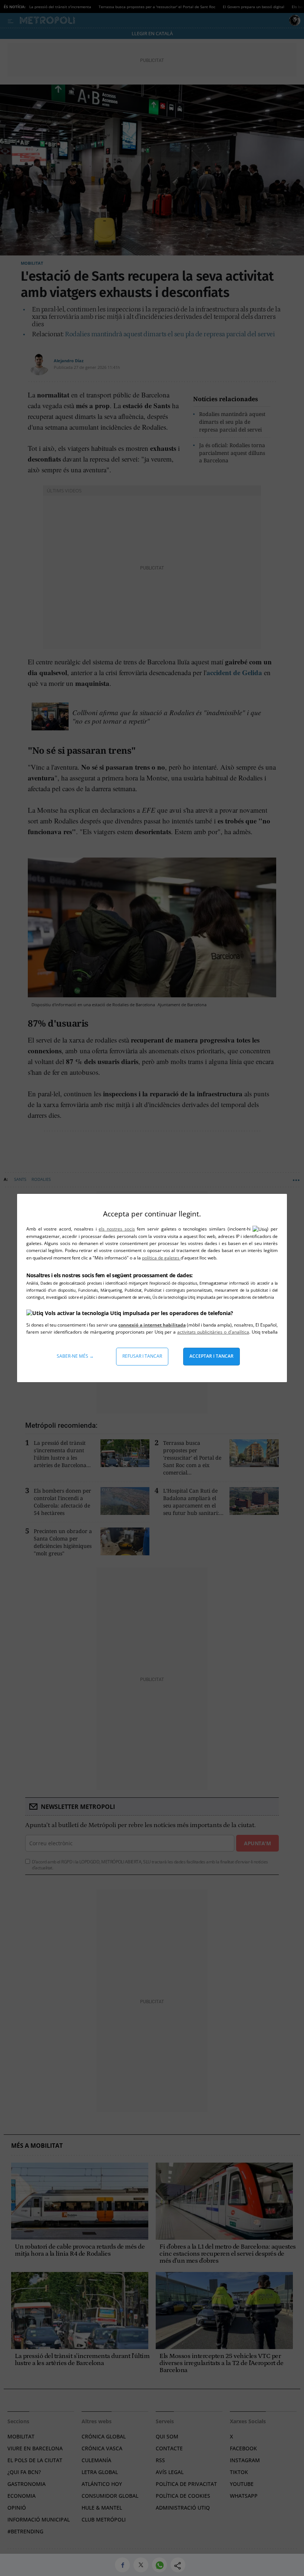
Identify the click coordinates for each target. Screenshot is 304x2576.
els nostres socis (117, 1229)
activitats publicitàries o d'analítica (213, 1332)
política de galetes (161, 1258)
